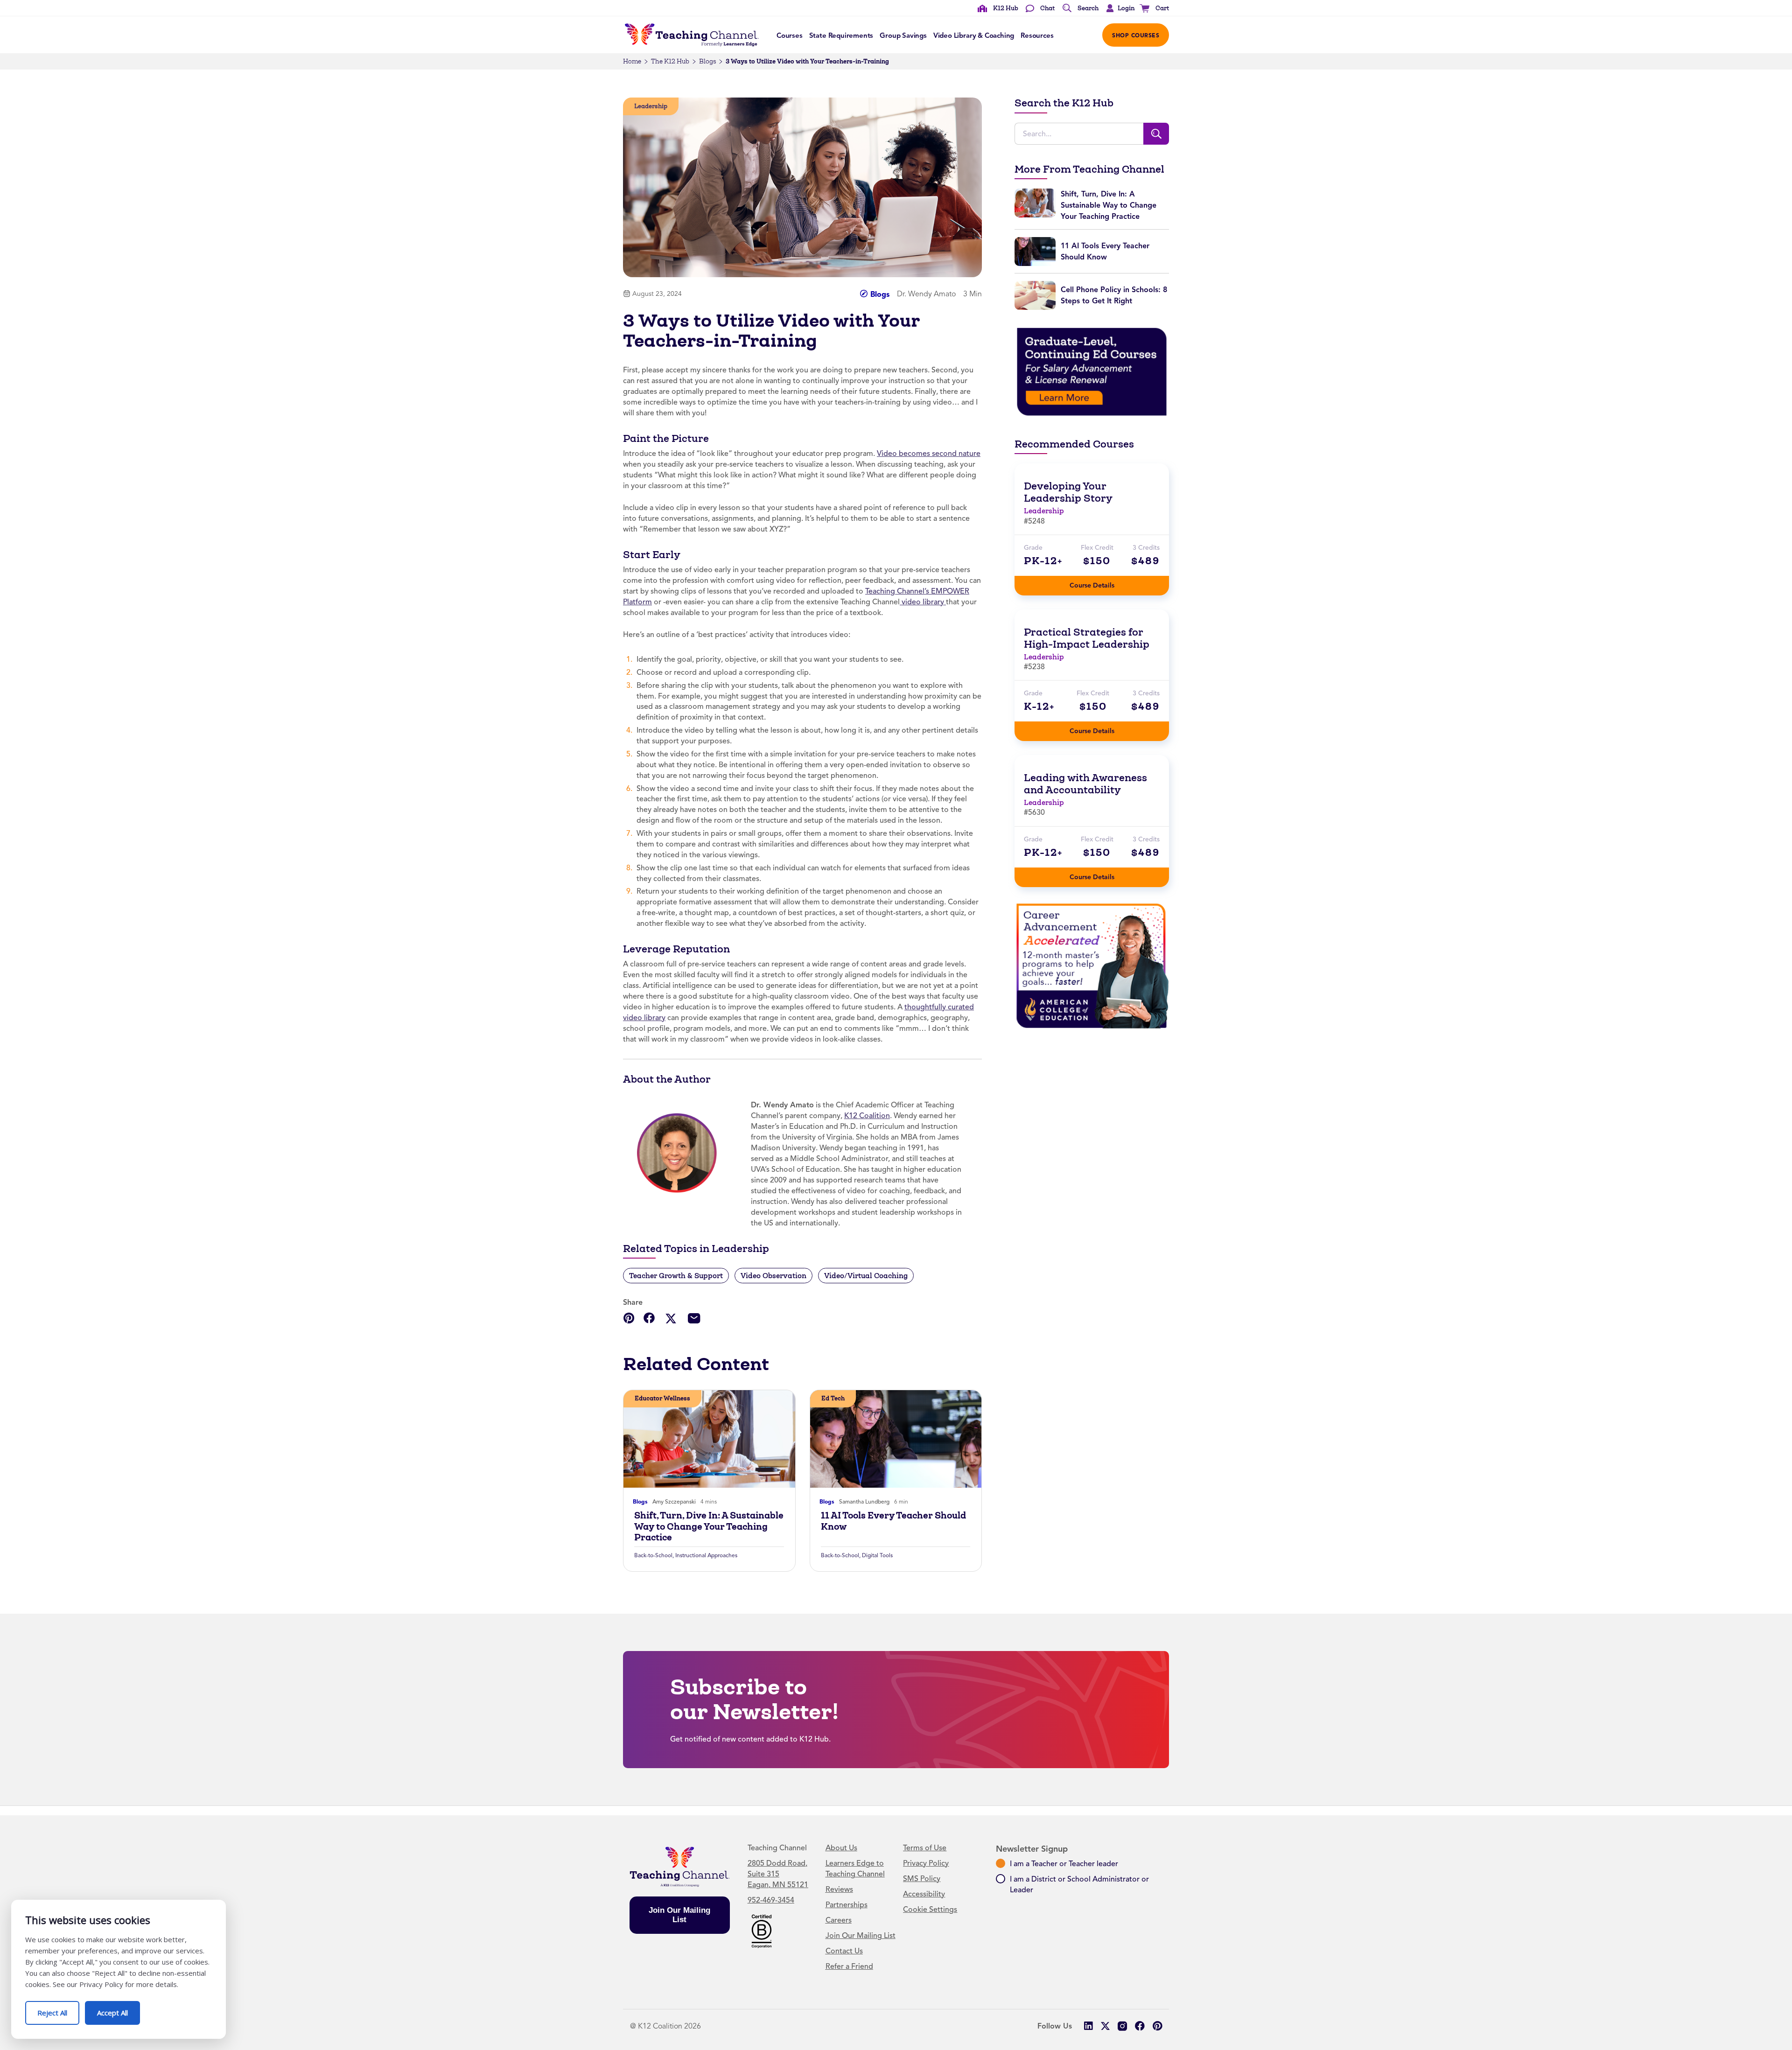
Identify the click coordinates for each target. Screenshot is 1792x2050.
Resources (1037, 35)
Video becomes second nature (929, 454)
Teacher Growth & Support (676, 1276)
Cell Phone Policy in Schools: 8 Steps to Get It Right (1114, 295)
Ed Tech (833, 1398)
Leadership (651, 106)
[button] (1118, 8)
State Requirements (841, 35)
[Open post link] (709, 1439)
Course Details (1101, 583)
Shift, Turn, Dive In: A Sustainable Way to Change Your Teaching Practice (709, 1526)
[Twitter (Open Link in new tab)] (1105, 2026)
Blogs (707, 61)
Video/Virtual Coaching (866, 1276)
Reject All (58, 2009)
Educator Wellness (662, 1398)
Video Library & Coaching (974, 35)
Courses (790, 35)
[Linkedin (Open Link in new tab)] (1088, 2026)
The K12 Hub (670, 61)
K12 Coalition (867, 1116)
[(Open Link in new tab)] (1092, 371)
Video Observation (773, 1276)
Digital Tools (877, 1555)
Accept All (119, 2009)
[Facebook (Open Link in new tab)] (1140, 2026)
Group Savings (903, 35)
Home (632, 61)
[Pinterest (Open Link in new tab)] (1157, 2026)
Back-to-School (653, 1555)
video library (923, 602)
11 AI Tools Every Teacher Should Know (893, 1521)
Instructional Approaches (706, 1555)
